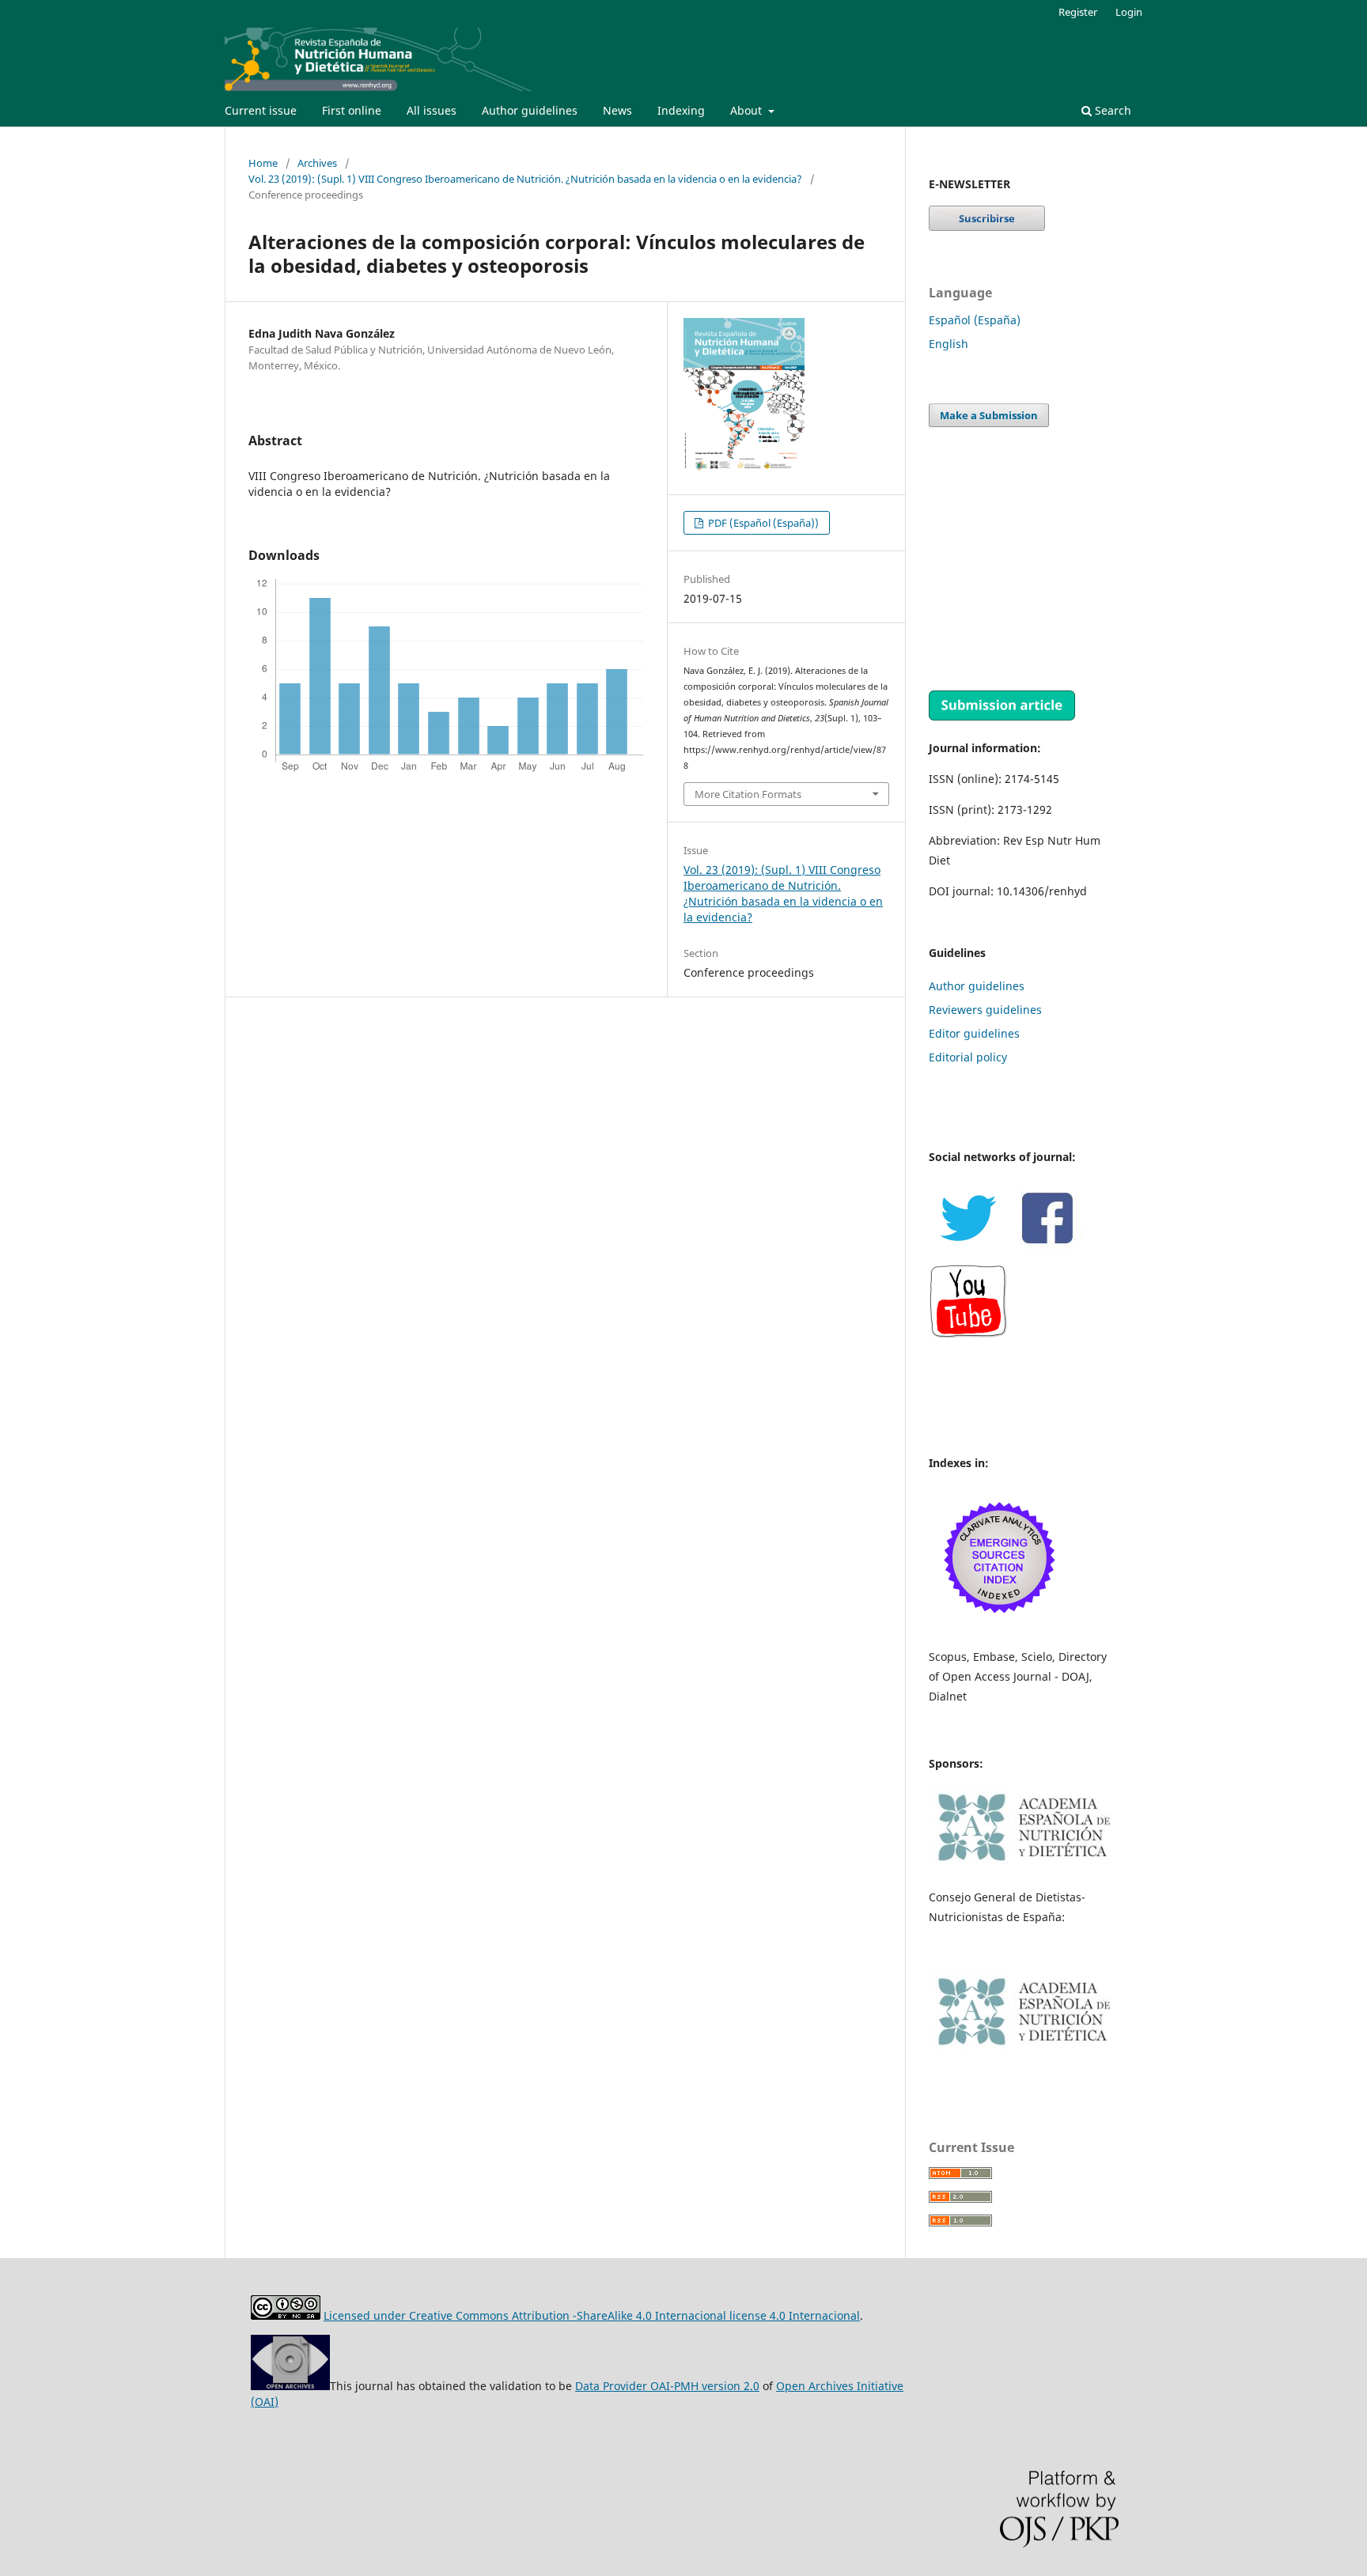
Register (1078, 12)
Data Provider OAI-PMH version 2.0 (667, 2386)
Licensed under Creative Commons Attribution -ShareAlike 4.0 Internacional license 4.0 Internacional (592, 2315)
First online (352, 110)
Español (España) (975, 320)
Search (1111, 110)
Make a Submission (989, 415)
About (748, 110)
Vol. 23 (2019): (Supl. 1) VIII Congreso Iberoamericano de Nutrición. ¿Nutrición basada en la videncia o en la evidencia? (525, 179)
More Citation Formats (748, 794)
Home (263, 163)
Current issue (261, 110)
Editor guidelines (974, 1033)
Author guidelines (530, 110)
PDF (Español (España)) (762, 523)
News (617, 110)
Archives (317, 163)
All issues (432, 110)
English (949, 344)
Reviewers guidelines (985, 1010)
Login (1129, 12)
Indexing (681, 110)
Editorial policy (968, 1057)
